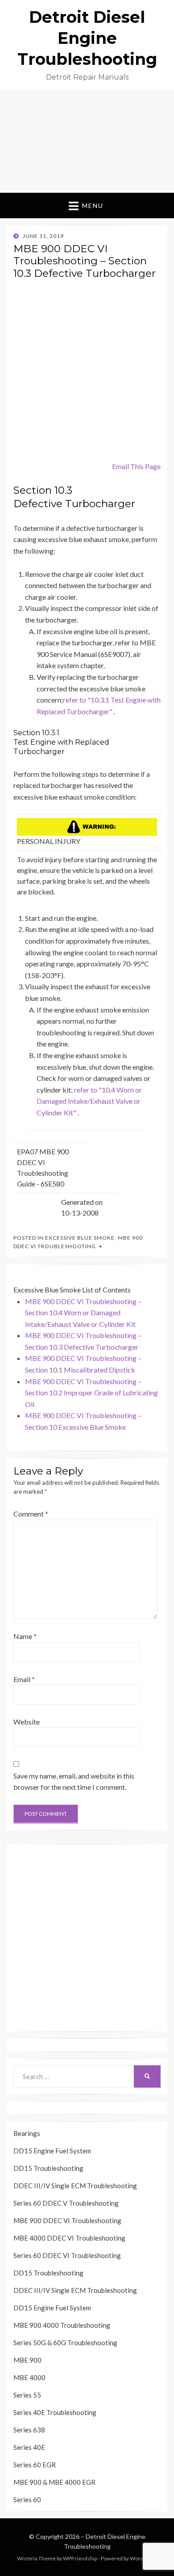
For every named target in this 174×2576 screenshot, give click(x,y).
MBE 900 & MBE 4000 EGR (54, 2482)
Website (27, 1722)
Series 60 (27, 2500)
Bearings (27, 2133)
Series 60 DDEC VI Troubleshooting (67, 2255)
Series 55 (27, 2395)
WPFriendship (80, 2558)
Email (24, 1679)
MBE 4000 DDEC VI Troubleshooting (69, 2238)
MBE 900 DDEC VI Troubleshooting (67, 2220)
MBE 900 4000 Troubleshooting (62, 2325)
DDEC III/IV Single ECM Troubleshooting (75, 2186)
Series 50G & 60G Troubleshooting (65, 2343)
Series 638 (29, 2430)
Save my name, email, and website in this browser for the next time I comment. (74, 1782)
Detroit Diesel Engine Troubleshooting (87, 38)
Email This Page (136, 466)
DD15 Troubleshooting (48, 2168)
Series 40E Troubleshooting (55, 2412)
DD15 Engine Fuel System (52, 2151)
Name (25, 1636)
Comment (31, 1514)
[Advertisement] (87, 141)
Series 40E (29, 2447)
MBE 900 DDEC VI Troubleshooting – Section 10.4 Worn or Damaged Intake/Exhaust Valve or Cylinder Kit (83, 1313)
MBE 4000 (29, 2377)
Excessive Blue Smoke (80, 1238)
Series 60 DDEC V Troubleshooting (66, 2203)
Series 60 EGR (35, 2465)
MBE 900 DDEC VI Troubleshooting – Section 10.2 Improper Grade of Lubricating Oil (91, 1393)
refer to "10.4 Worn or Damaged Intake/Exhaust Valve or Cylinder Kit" (89, 1101)
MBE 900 (27, 2360)
